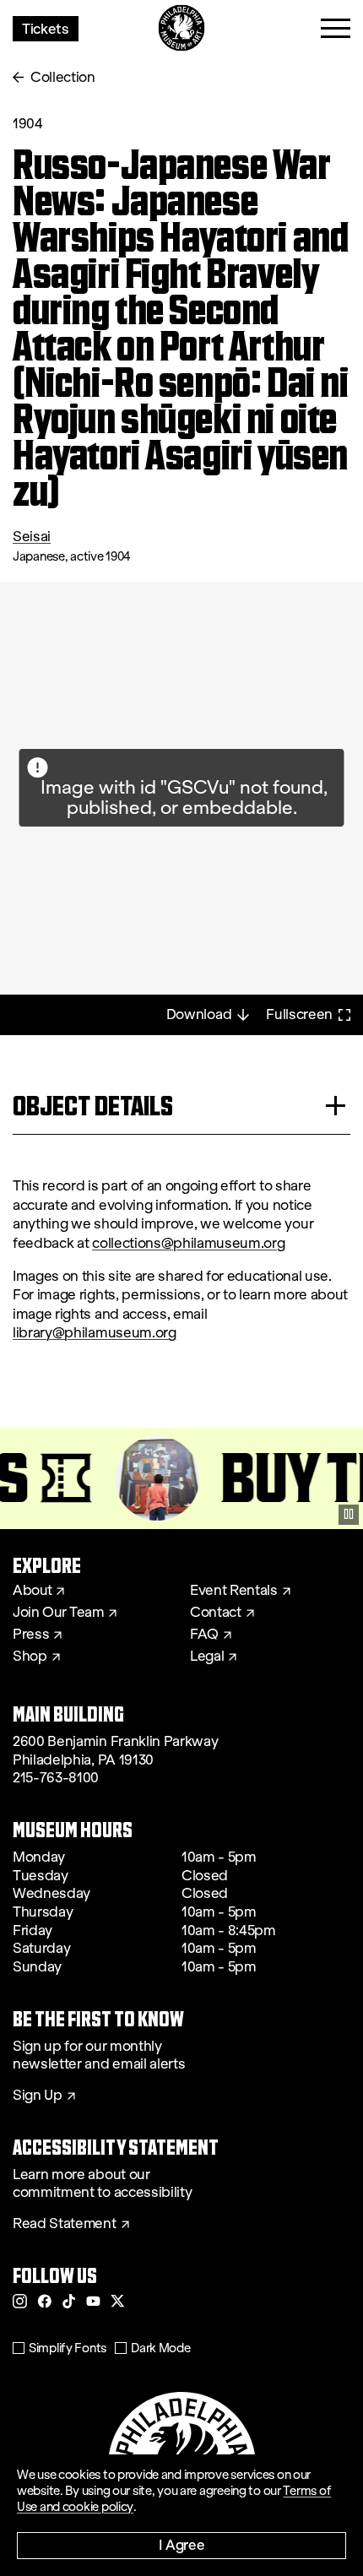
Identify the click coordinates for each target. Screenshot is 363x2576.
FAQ (204, 1635)
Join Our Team (58, 1613)
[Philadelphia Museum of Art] (182, 28)
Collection (63, 77)
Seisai (32, 537)
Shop (30, 1657)
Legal (207, 1657)
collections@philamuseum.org (188, 1243)
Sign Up (38, 2096)
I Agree (182, 2544)
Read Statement (65, 2224)
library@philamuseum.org (95, 1333)
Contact (216, 1613)
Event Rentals (234, 1591)
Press (31, 1635)
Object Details (93, 1106)
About (32, 1591)
